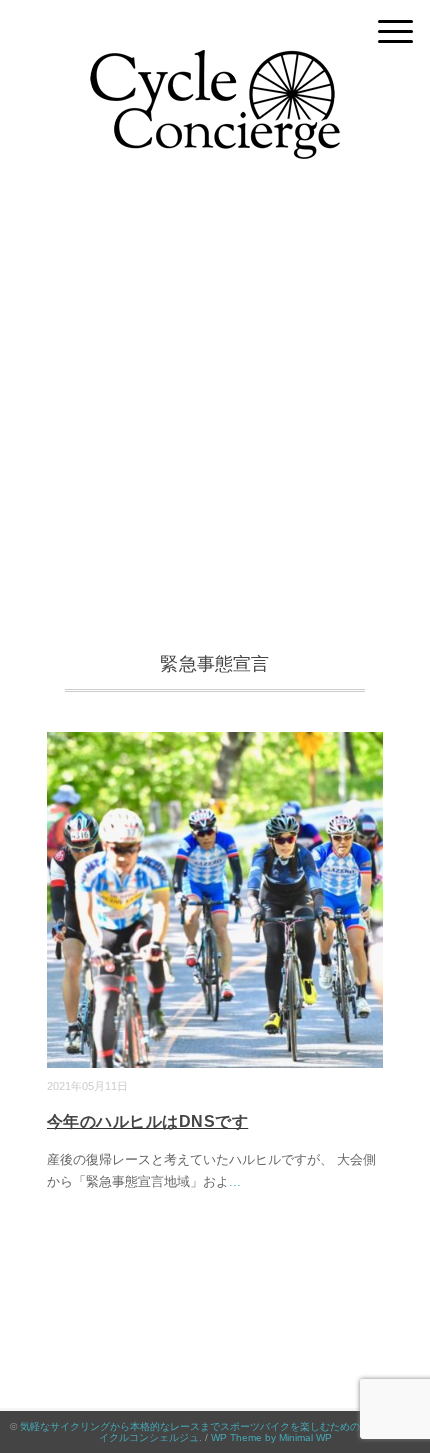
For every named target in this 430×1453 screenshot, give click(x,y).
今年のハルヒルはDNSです (147, 1121)
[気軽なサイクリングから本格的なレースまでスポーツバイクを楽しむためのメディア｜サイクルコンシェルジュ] (215, 64)
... (235, 1181)
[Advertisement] (215, 414)
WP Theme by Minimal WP (271, 1437)
